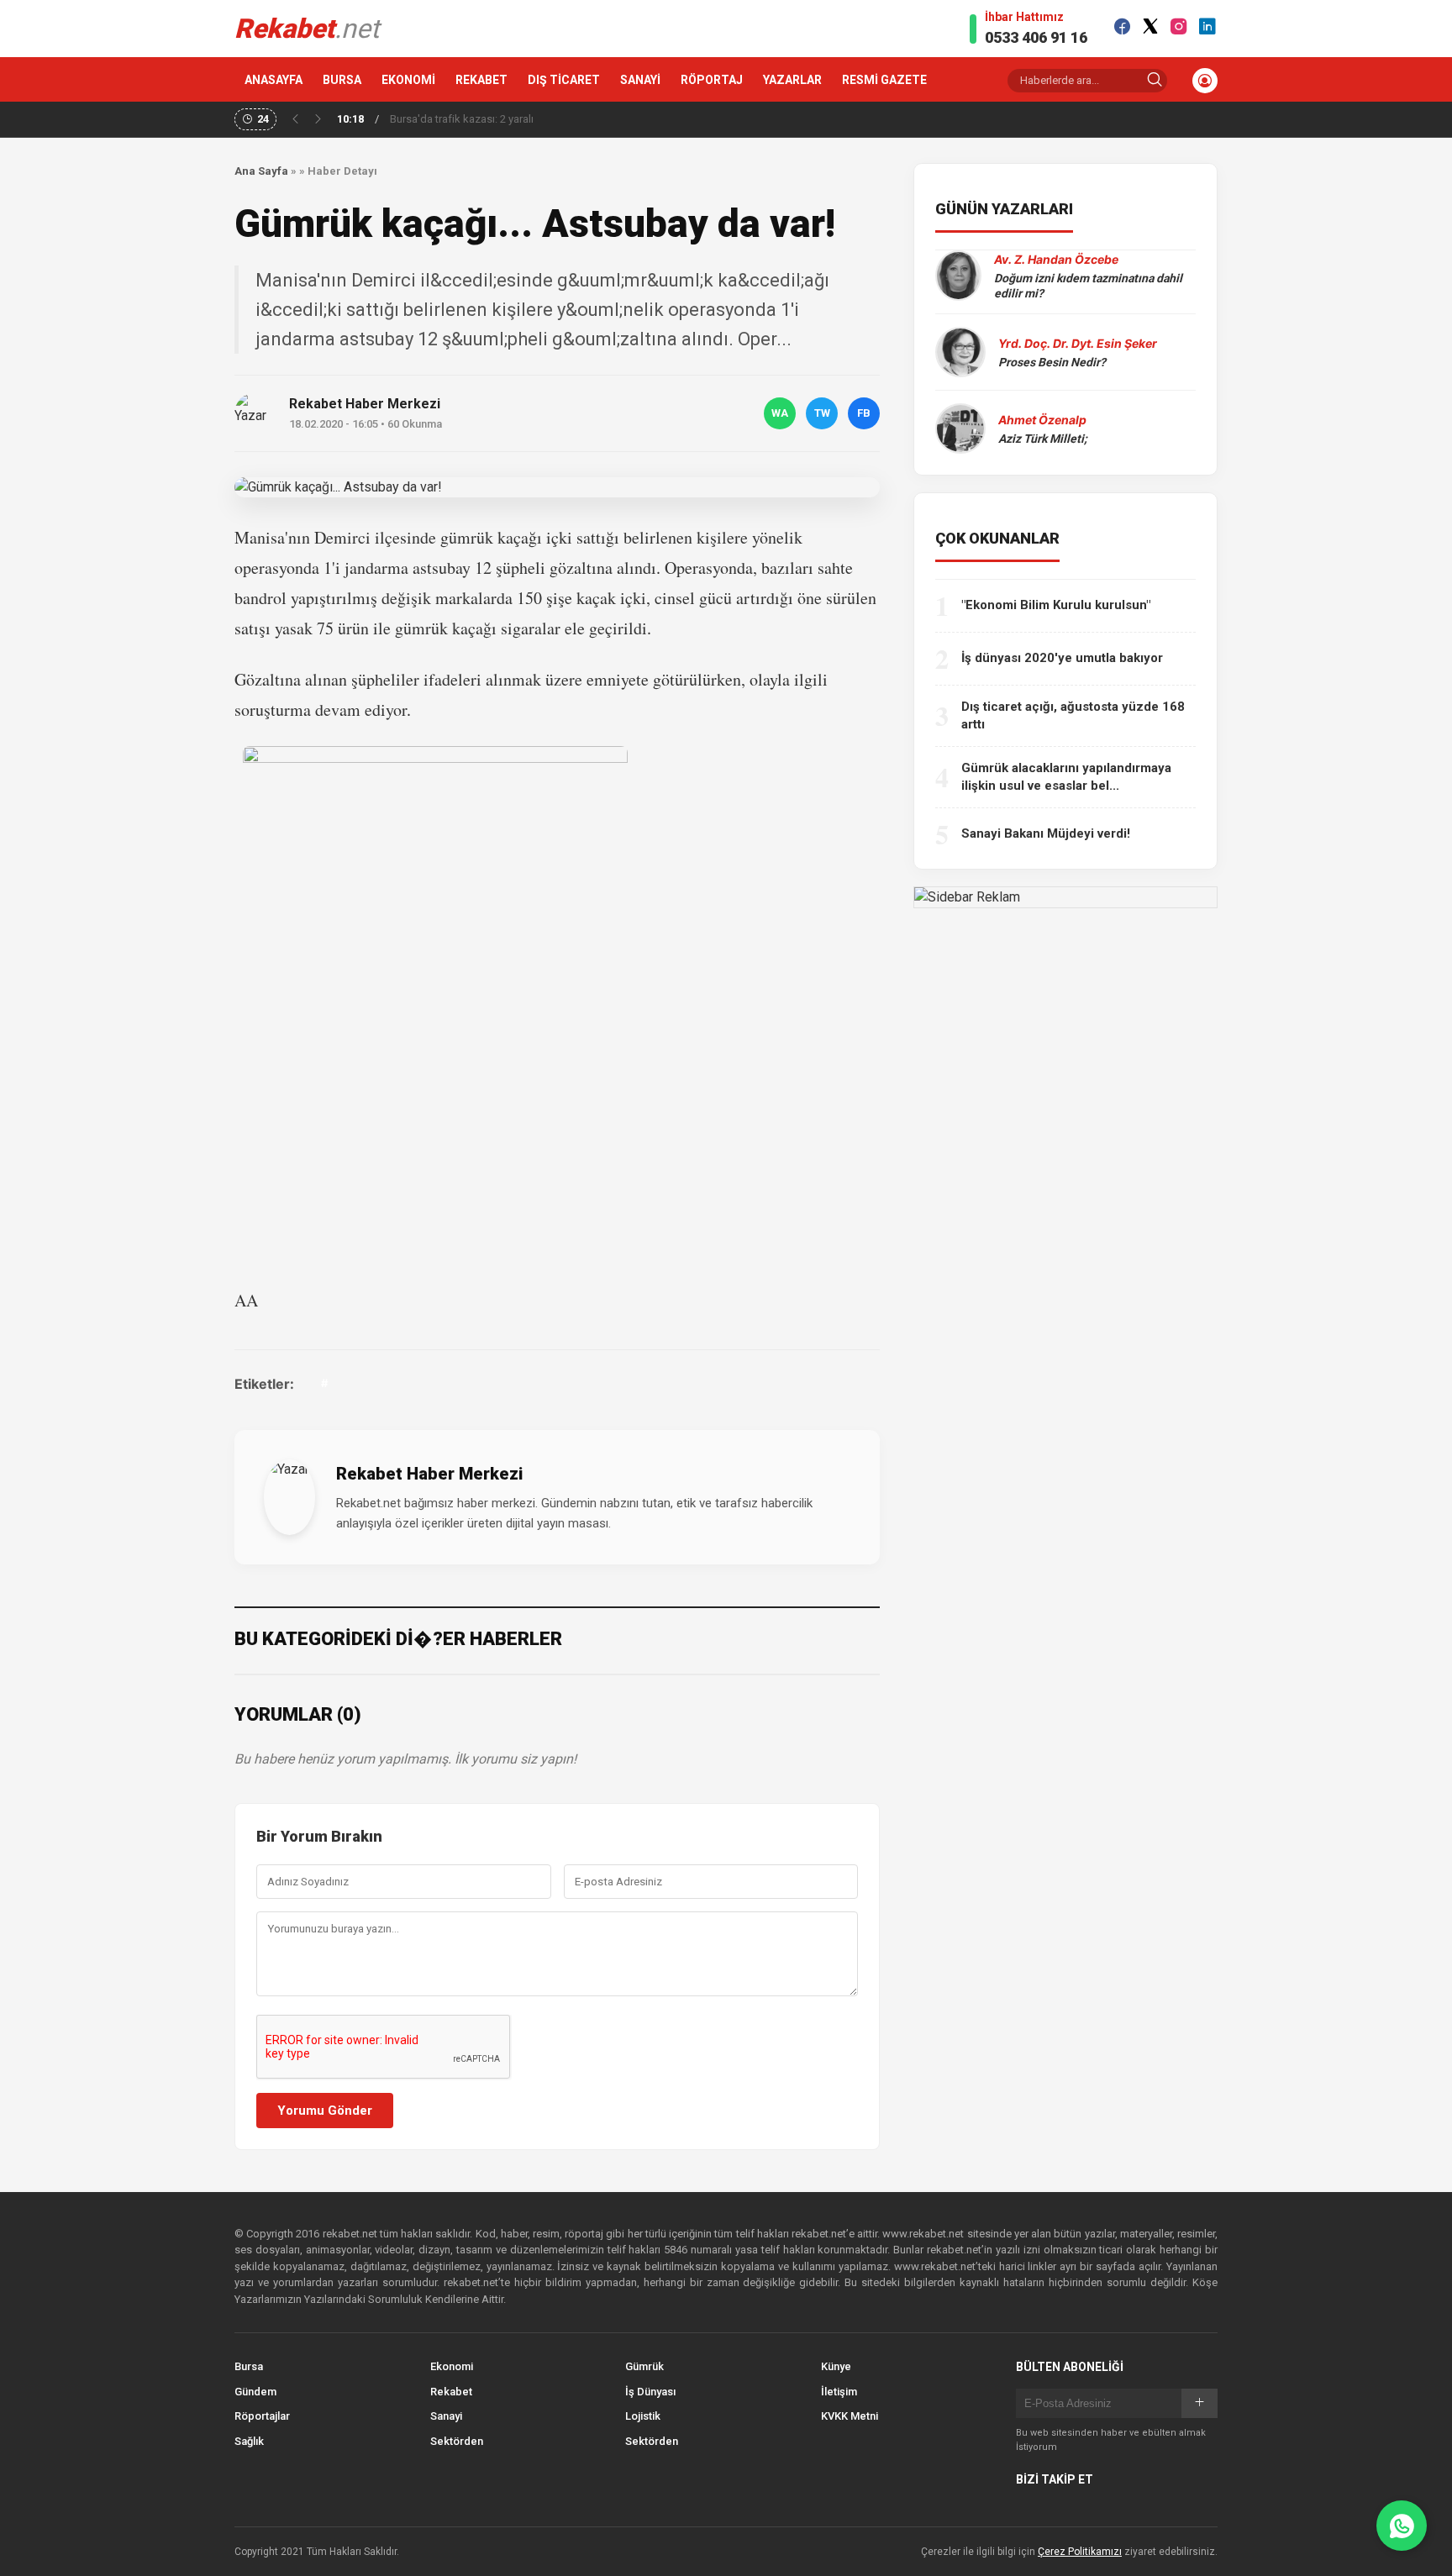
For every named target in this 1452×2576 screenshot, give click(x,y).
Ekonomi (452, 2366)
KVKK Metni (850, 2416)
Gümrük (644, 2366)
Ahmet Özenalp (1042, 420)
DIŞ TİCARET (564, 80)
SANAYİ (640, 80)
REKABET (481, 80)
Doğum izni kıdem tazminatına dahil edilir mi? (1088, 286)
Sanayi (446, 2416)
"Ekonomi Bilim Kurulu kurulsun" (1056, 605)
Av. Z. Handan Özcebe (1056, 259)
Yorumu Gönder (325, 2111)
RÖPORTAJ (712, 80)
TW (822, 413)
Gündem (255, 2392)
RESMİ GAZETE (884, 80)
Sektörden (457, 2441)
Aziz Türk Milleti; (1043, 439)
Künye (836, 2366)
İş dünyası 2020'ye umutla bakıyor (1062, 658)
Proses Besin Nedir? (1052, 362)
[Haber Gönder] (1402, 2526)
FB (864, 413)
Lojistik (643, 2416)
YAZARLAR (792, 80)
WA (780, 413)
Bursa (249, 2366)
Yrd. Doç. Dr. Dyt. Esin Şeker (1078, 343)
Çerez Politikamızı (1080, 2552)
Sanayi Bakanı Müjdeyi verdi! (1046, 833)
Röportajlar (262, 2416)
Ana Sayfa (261, 171)
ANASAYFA (274, 80)
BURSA (342, 80)
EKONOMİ (408, 80)
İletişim (839, 2392)
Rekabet (451, 2392)
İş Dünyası (650, 2392)
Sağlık (249, 2441)
